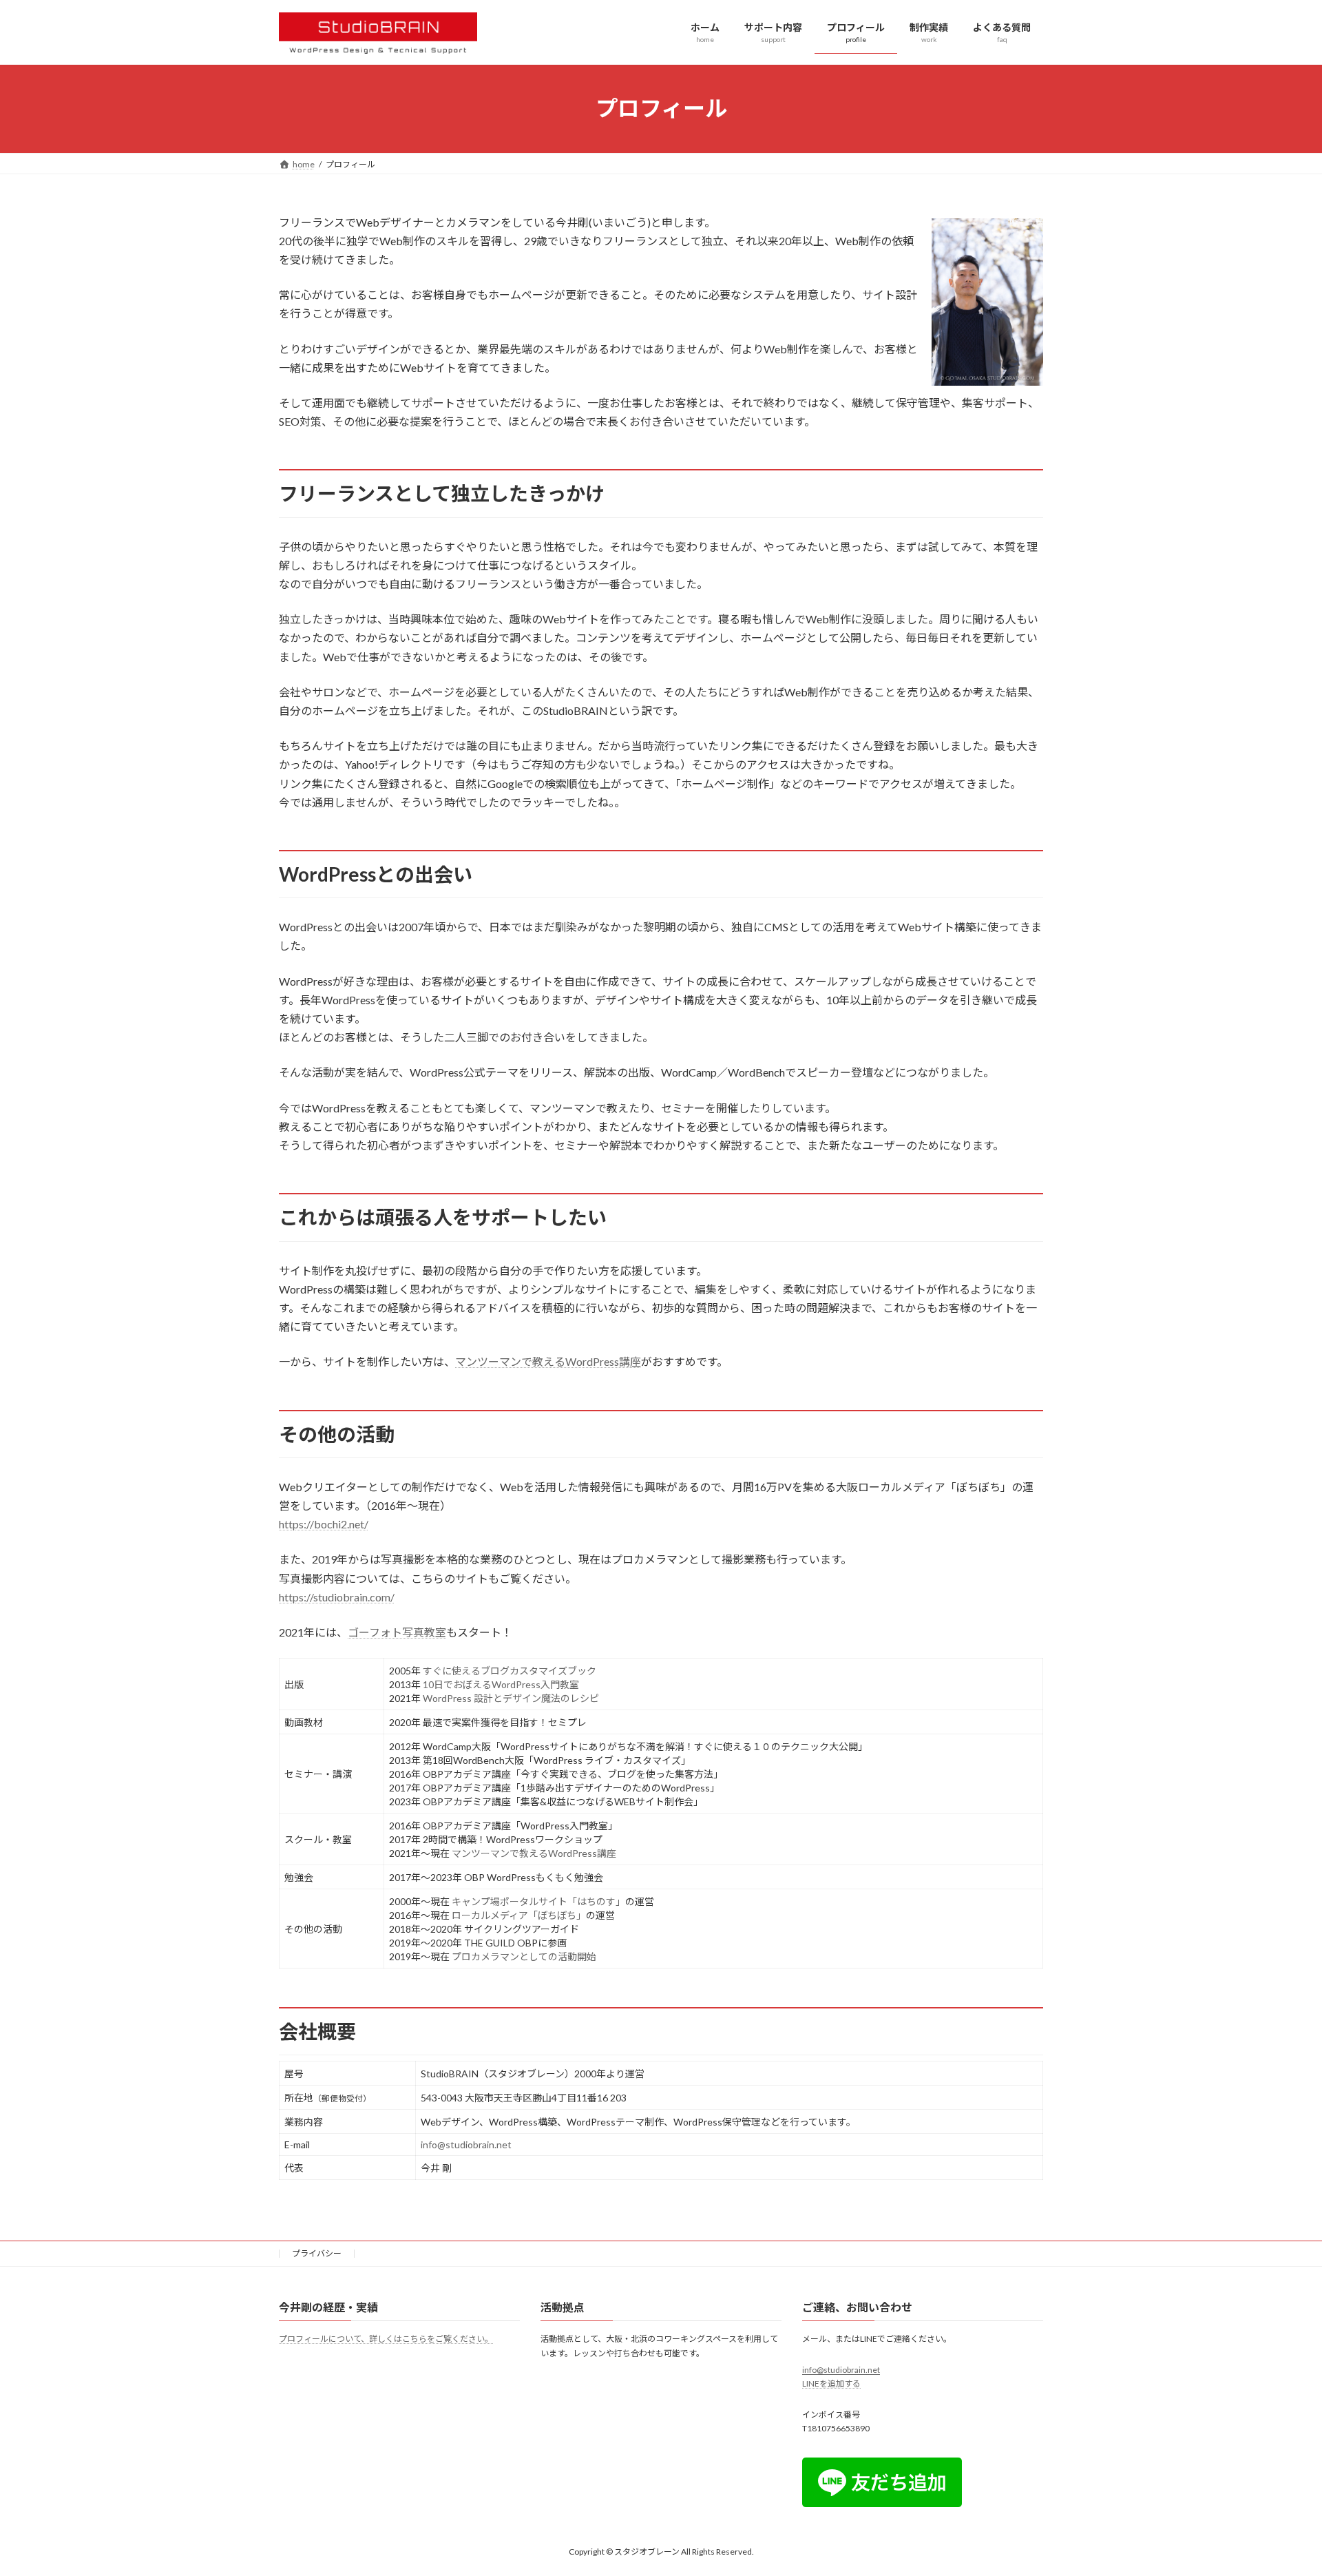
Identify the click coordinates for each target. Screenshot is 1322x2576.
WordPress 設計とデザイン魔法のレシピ (511, 1698)
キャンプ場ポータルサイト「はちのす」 (538, 1901)
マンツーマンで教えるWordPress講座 (548, 1361)
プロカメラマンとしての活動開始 (524, 1956)
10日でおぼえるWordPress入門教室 (501, 1684)
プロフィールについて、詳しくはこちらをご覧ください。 (386, 2339)
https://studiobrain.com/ (337, 1597)
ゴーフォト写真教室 (397, 1632)
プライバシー (317, 2253)
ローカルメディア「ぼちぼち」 (519, 1915)
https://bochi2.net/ (324, 1524)
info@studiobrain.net (466, 2144)
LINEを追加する (831, 2384)
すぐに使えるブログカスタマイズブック (510, 1671)
